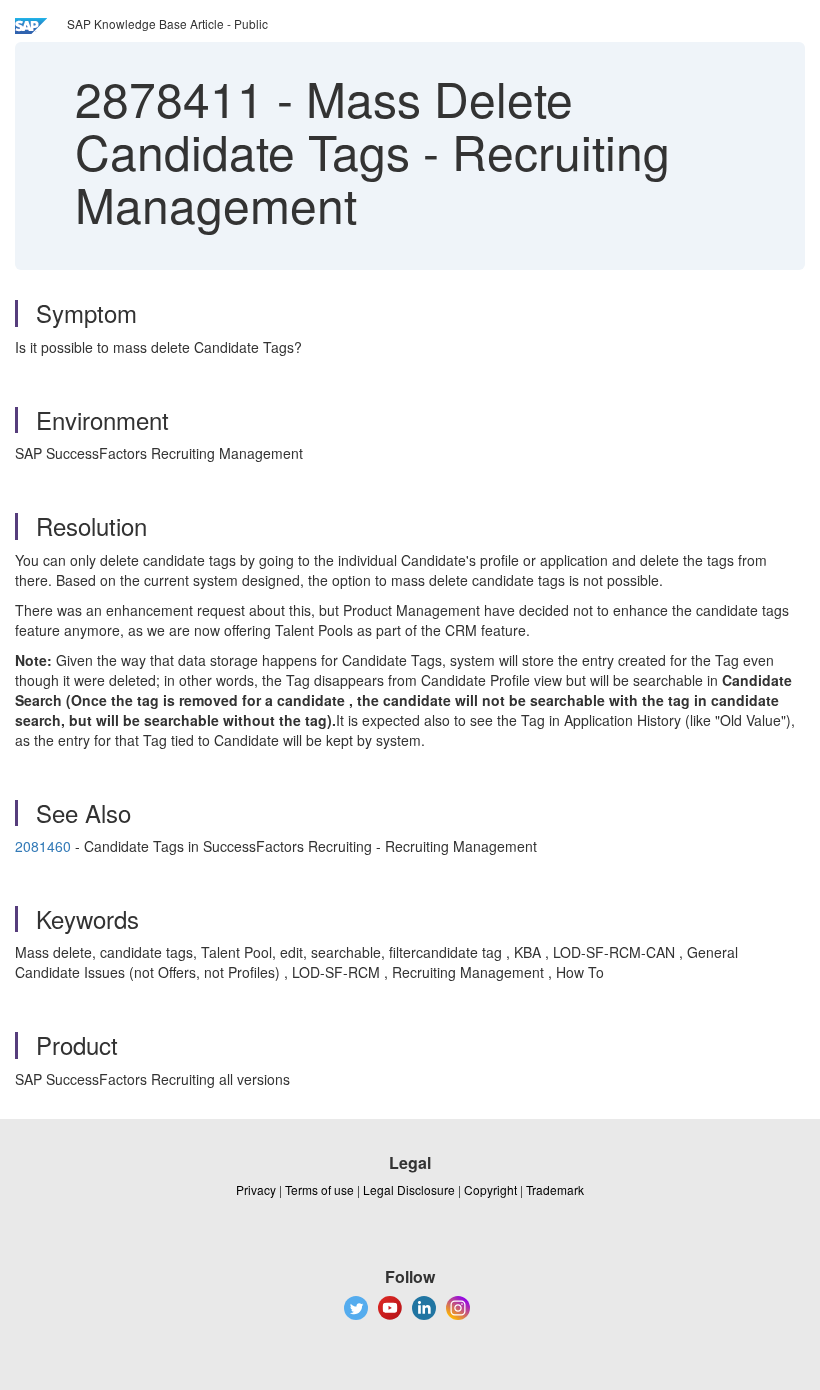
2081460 (43, 846)
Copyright (490, 1189)
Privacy (256, 1189)
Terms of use (319, 1189)
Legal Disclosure (409, 1189)
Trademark (555, 1189)
